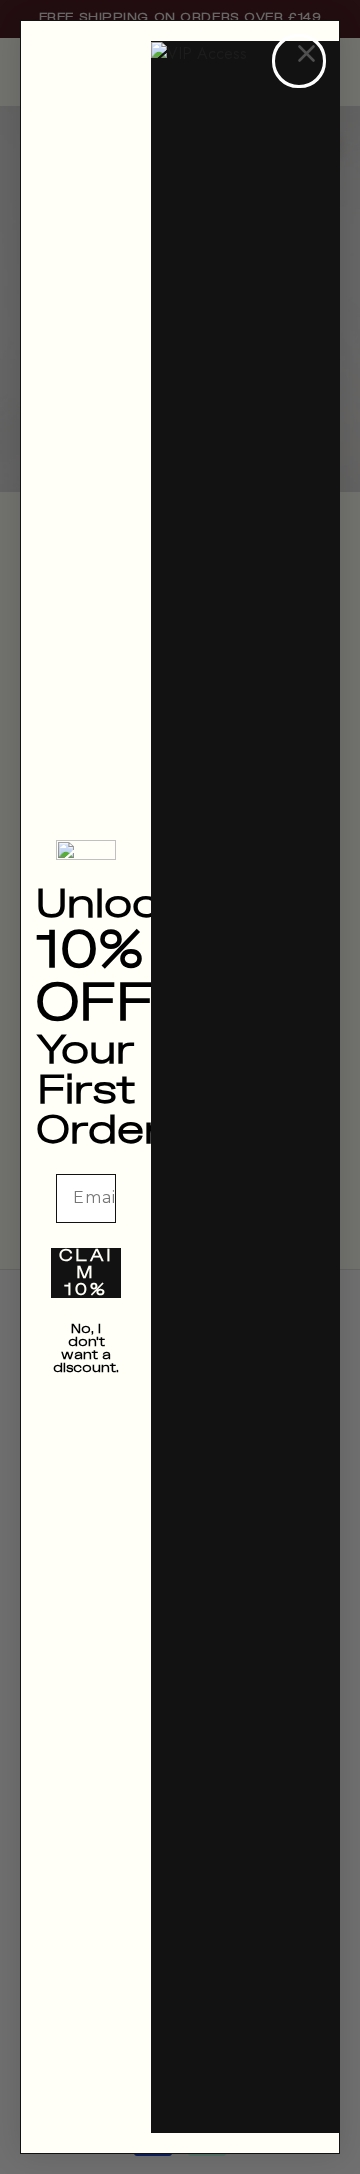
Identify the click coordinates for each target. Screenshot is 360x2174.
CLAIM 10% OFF (86, 1273)
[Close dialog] (299, 61)
